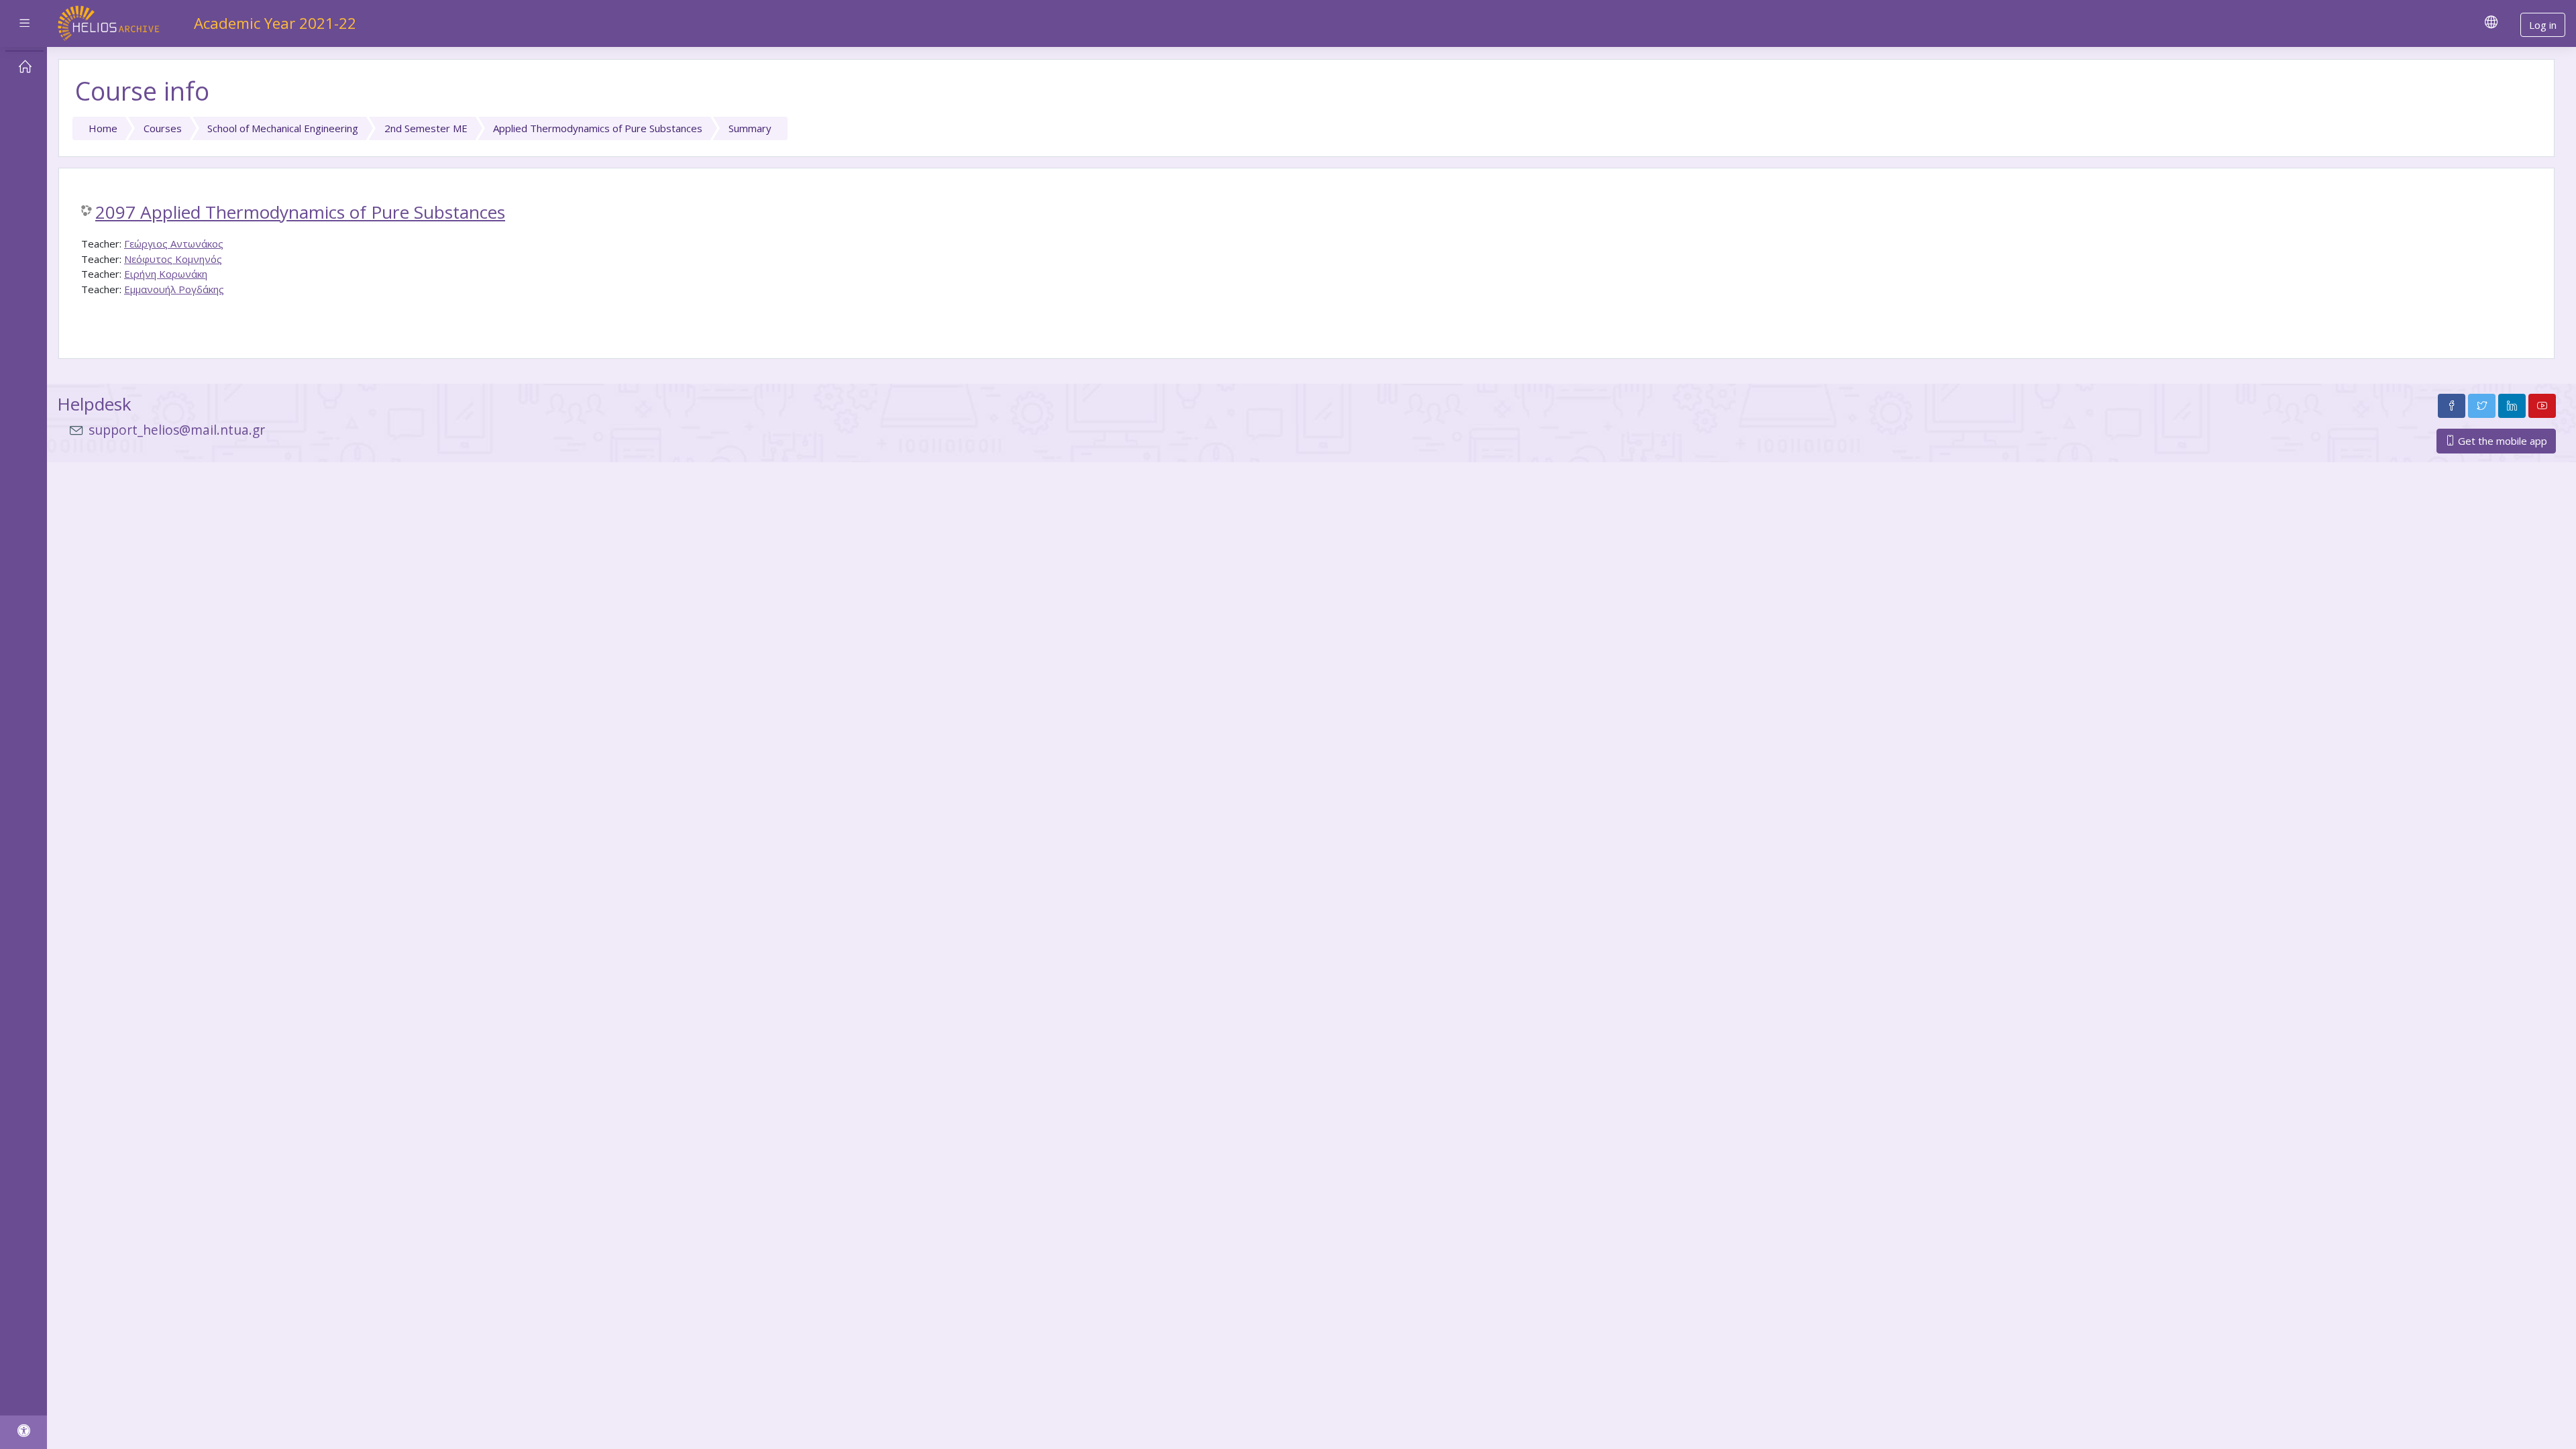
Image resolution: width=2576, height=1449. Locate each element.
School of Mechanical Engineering (283, 128)
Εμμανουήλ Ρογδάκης (174, 289)
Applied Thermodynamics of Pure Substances (598, 128)
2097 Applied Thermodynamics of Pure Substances (300, 213)
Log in (2543, 25)
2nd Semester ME (426, 128)
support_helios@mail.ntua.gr (177, 430)
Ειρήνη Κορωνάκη (166, 274)
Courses (163, 128)
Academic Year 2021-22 (275, 23)
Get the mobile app (2501, 441)
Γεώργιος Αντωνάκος (174, 244)
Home (103, 128)
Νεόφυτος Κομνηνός (173, 259)
